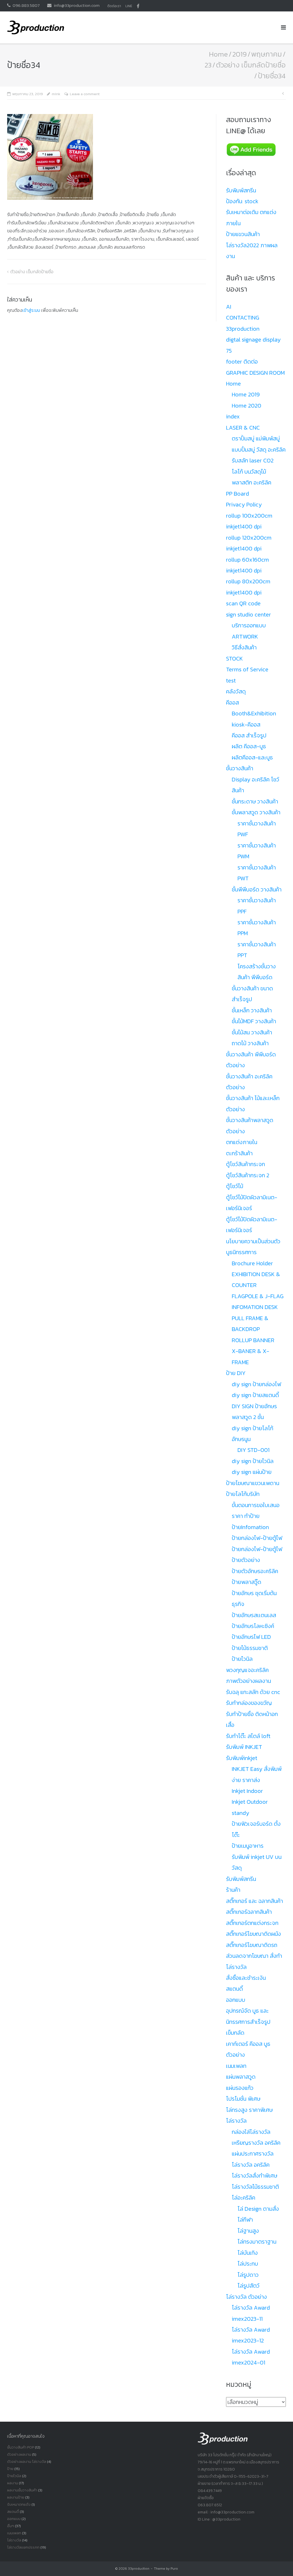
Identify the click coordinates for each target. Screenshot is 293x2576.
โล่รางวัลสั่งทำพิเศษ (255, 2176)
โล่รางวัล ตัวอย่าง (247, 2297)
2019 (239, 54)
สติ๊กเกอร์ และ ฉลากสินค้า (255, 1901)
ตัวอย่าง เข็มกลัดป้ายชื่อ (251, 65)
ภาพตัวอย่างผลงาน (249, 1681)
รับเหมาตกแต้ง (19, 2504)
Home (218, 54)
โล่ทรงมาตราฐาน (257, 2242)
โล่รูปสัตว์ (249, 2286)
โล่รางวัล (236, 2121)
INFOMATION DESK (255, 1307)
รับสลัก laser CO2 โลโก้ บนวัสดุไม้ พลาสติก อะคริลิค (253, 471)
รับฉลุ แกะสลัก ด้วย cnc (253, 1692)
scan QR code (243, 603)
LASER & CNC (243, 428)
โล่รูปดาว (248, 2275)
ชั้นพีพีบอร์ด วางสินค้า (257, 889)
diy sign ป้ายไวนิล (253, 1461)
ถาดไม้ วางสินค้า (250, 1043)
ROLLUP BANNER (253, 1340)
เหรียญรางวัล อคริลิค (256, 2143)
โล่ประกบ (248, 2264)
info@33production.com (77, 5)
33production (139, 2569)
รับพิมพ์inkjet (242, 1758)
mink (56, 94)
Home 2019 (246, 394)
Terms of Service (247, 669)
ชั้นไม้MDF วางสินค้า (254, 1021)
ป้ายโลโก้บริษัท (243, 1494)
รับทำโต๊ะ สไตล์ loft (248, 1736)
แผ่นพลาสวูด (241, 2077)
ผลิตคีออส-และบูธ (252, 757)
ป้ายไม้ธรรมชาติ (250, 1648)
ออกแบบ (236, 2000)
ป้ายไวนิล (242, 1659)
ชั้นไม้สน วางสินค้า (252, 1032)
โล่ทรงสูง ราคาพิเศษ (249, 2110)
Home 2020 (247, 406)
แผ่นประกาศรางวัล (253, 2154)
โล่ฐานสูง (248, 2231)
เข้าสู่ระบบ (31, 310)
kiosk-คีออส (246, 725)
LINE (129, 6)
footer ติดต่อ (242, 362)
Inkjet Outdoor (250, 1802)
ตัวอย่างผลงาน (19, 2454)
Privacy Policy (244, 504)
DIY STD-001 (254, 1450)
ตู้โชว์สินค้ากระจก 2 (248, 1175)
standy (240, 1813)
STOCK (234, 659)
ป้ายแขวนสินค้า (243, 234)
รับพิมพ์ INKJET (244, 1747)
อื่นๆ (11, 2526)
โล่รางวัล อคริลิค (251, 2165)
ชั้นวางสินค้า (240, 768)
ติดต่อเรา (114, 6)
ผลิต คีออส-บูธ (249, 746)
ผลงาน (13, 2483)
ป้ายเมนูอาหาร (248, 1846)
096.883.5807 (26, 5)
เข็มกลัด (235, 2033)
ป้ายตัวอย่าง (246, 1560)
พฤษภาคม (267, 54)
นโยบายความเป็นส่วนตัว (253, 1241)
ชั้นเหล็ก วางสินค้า (252, 1010)
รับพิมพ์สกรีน (241, 190)
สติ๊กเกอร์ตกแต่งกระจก (252, 1923)
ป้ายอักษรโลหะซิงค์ (253, 1626)
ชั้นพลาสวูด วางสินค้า (256, 812)
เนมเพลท (236, 2066)
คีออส (232, 703)
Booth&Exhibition (254, 713)
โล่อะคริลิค (243, 2198)
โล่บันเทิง (248, 2253)
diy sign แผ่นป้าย (252, 1472)
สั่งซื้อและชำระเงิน (246, 1978)
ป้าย (10, 2469)
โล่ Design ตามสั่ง (258, 2209)
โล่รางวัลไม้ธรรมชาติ (255, 2187)
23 (208, 65)
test (231, 681)
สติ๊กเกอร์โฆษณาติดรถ (252, 1945)
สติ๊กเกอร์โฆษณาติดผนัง (254, 1934)
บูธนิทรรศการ (241, 1252)
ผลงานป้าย (16, 2497)
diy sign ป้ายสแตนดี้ (255, 1395)
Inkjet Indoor (247, 1791)
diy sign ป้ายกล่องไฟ (256, 1384)
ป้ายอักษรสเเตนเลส (254, 1615)
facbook (138, 6)
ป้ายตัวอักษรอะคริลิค (255, 1571)
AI (229, 307)
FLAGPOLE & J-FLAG (258, 1296)
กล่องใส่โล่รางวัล (251, 2132)
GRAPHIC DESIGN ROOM (255, 373)
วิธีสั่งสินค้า (244, 647)
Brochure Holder (252, 1263)
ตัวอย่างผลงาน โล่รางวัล (27, 2462)
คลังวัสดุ (236, 691)
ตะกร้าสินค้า (239, 1153)
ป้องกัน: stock (242, 201)
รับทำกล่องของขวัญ (249, 1703)
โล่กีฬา (245, 2220)
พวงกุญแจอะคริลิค (247, 1670)
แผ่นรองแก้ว (240, 2088)
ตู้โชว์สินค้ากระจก (246, 1164)
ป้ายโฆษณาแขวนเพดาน (253, 1483)
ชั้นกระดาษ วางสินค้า (255, 801)
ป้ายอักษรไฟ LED (251, 1637)
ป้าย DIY (236, 1373)
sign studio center (249, 614)
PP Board (237, 494)
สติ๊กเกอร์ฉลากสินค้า (249, 1912)
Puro (174, 2569)
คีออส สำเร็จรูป (249, 735)
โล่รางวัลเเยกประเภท (23, 2547)
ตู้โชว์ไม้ (235, 1186)
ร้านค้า (233, 1890)
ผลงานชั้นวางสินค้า (22, 2490)
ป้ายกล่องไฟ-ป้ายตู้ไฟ (257, 1538)
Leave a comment (85, 94)
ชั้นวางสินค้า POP (21, 2447)
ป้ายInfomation (250, 1527)
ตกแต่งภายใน (242, 1142)
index (233, 416)
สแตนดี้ (234, 1989)
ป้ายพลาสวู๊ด (247, 1582)
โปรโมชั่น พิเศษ (243, 2099)
